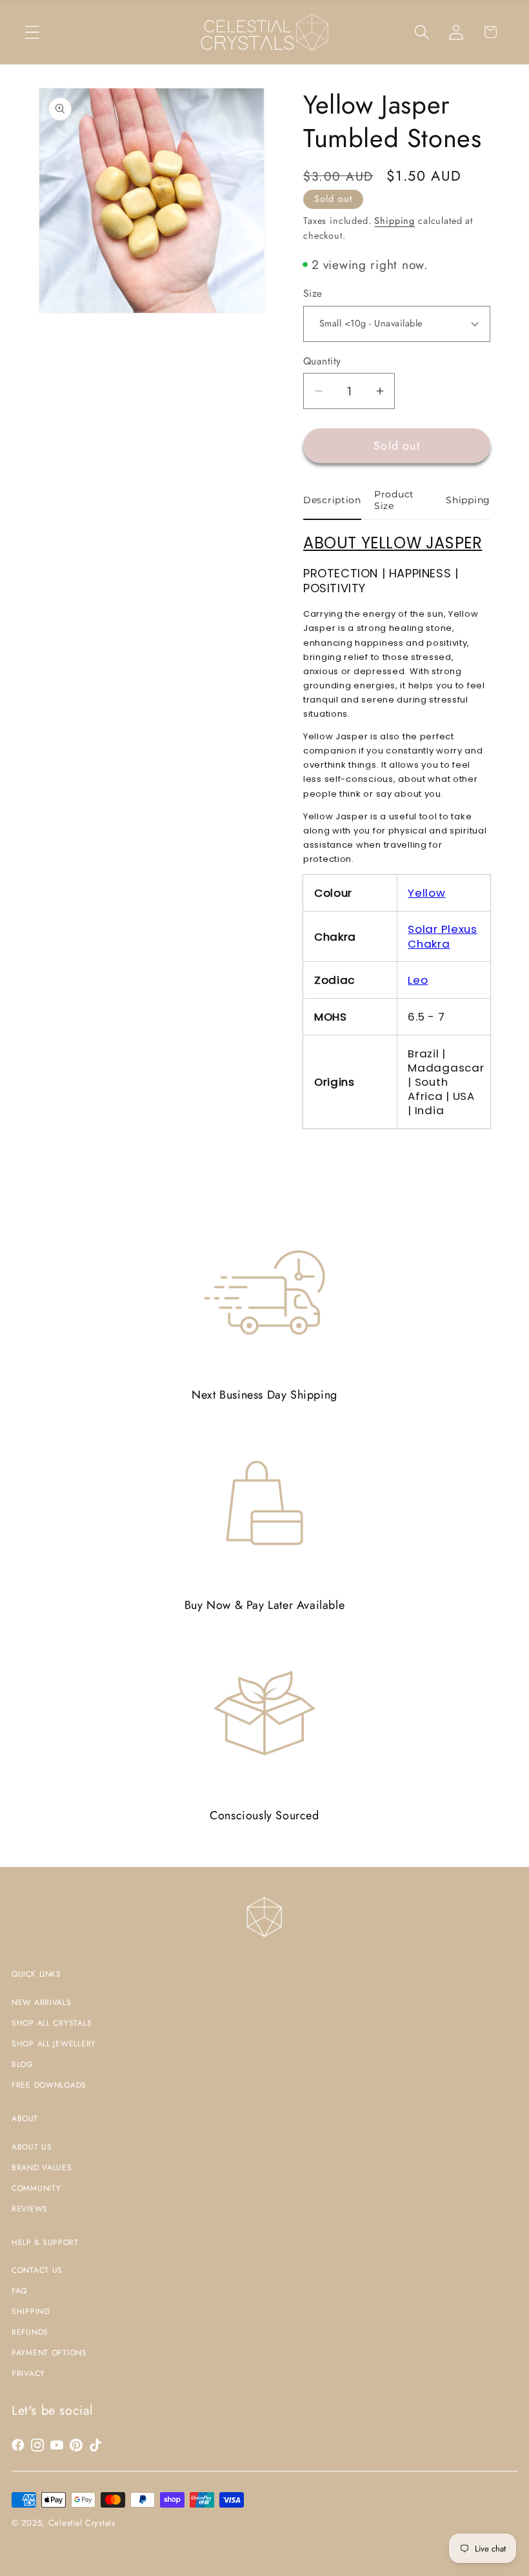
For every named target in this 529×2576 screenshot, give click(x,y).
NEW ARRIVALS (42, 2002)
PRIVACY (28, 2373)
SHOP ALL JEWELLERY (54, 2044)
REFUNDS (30, 2332)
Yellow (426, 893)
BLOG (22, 2064)
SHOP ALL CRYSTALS (52, 2023)
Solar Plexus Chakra (443, 936)
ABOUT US (32, 2147)
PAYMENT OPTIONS (49, 2353)
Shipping (394, 221)
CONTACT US (37, 2270)
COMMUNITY (36, 2188)
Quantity (322, 361)
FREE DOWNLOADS (49, 2085)
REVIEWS (30, 2209)
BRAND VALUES (42, 2168)
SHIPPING (31, 2311)
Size (313, 294)
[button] (33, 32)
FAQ (19, 2291)
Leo (418, 980)
